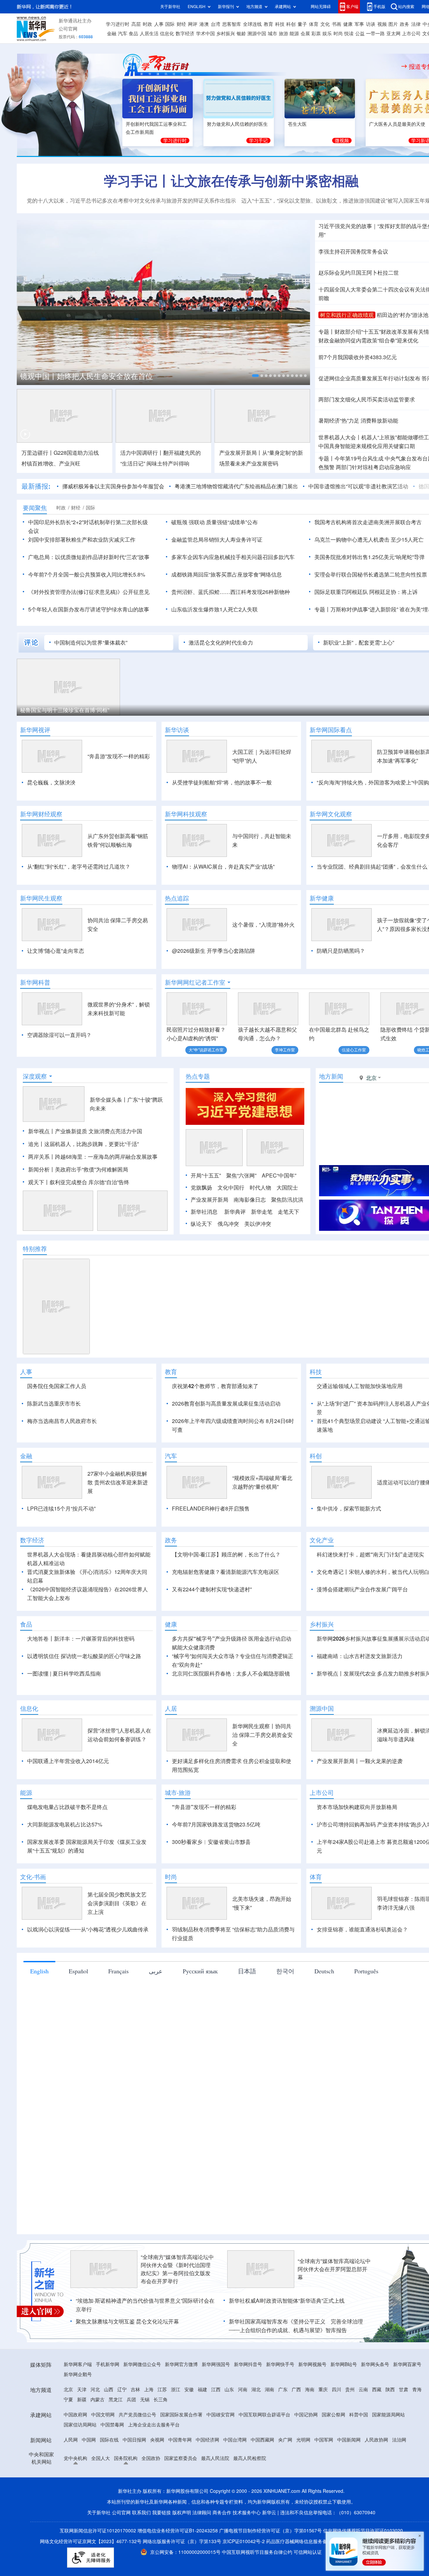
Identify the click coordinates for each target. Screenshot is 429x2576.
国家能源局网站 (388, 2415)
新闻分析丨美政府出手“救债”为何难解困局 (78, 1169)
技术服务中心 (247, 2513)
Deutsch (324, 1971)
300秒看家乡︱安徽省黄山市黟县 (211, 1842)
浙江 (176, 2390)
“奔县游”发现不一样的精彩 (119, 756)
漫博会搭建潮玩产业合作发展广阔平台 (362, 1589)
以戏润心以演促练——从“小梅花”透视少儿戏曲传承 (88, 1929)
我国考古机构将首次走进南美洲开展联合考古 (368, 522)
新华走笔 (262, 1212)
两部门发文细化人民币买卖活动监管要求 (367, 399)
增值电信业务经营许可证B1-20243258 (178, 2531)
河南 (243, 2390)
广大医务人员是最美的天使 (397, 124)
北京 (68, 2390)
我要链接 (162, 2513)
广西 (296, 2390)
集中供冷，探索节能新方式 (349, 1509)
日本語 (247, 1971)
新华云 (269, 2513)
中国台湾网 (235, 2440)
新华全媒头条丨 (109, 1100)
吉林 (135, 2390)
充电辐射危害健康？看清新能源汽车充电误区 (226, 1572)
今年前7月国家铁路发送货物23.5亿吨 (216, 1824)
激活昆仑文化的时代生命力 (221, 643)
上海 (149, 2390)
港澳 (204, 24)
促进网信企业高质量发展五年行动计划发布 (369, 378)
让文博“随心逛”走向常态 (56, 951)
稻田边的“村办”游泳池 (403, 315)
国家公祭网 (333, 2415)
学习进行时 (118, 24)
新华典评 (235, 1212)
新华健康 (322, 898)
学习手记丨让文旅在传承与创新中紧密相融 (231, 181)
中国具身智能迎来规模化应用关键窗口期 (367, 446)
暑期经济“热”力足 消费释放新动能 (358, 421)
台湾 (216, 24)
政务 (405, 24)
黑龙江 (116, 2400)
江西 (216, 2390)
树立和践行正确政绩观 (347, 315)
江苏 (162, 2390)
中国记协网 (306, 2415)
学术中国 (205, 34)
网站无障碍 (321, 7)
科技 (280, 24)
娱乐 (327, 34)
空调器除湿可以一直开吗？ (59, 1035)
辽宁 (122, 2390)
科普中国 (359, 2415)
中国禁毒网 (112, 2425)
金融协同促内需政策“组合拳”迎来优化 (368, 340)
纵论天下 (201, 1224)
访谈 (371, 24)
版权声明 (182, 2513)
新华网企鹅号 (78, 2374)
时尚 (338, 34)
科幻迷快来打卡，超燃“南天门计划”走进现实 (370, 1554)
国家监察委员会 (181, 2458)
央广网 (285, 2440)
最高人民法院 (215, 2458)
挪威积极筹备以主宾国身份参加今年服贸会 (113, 486)
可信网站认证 (308, 2552)
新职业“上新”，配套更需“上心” (359, 643)
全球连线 (252, 24)
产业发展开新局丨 (241, 453)
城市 (272, 34)
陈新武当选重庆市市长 (54, 1404)
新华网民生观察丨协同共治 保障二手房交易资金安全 (262, 1735)
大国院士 (287, 1188)
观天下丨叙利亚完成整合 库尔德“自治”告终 (79, 1182)
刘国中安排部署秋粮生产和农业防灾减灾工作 (82, 540)
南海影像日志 (250, 1200)
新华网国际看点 (331, 730)
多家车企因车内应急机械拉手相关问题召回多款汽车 (233, 557)
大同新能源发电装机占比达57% (65, 1824)
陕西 (390, 2390)
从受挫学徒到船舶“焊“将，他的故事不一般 (222, 782)
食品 (133, 34)
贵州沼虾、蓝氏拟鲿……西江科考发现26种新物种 (231, 592)
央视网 (157, 2440)
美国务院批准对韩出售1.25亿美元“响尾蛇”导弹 (370, 557)
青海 (417, 2390)
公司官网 (68, 29)
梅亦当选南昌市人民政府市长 (62, 1421)
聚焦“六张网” (241, 1175)
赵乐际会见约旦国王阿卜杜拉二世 (359, 273)
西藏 (377, 2390)
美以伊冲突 (258, 1224)
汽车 (123, 34)
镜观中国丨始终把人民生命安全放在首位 (86, 376)
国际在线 (109, 2440)
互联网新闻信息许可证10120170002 (99, 2531)
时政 (147, 24)
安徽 (189, 2390)
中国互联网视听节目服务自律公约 (258, 2552)
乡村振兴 (226, 34)
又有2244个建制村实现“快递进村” (212, 1589)
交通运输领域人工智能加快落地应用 (360, 1386)
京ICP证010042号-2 (244, 2541)
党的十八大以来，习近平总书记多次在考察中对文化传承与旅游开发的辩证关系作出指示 (131, 201)
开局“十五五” (206, 1175)
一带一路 (375, 34)
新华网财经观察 (41, 814)
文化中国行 (231, 1188)
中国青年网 (180, 2440)
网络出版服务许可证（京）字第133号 (182, 2541)
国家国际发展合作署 (181, 2415)
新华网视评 (35, 730)
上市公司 (411, 34)
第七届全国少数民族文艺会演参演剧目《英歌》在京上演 (117, 1903)
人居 (171, 1708)
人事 (159, 24)
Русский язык (200, 1971)
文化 (325, 24)
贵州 (350, 2390)
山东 (229, 2390)
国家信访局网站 (80, 2425)
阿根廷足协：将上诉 (393, 592)
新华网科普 (35, 982)
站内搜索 (406, 7)
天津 (82, 2390)
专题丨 (326, 332)
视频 (382, 24)
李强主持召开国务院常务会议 (353, 252)
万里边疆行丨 (38, 453)
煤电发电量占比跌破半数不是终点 (67, 1807)
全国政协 (151, 2458)
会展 (305, 34)
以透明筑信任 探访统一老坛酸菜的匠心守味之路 (84, 1656)
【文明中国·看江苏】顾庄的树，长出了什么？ (226, 1554)
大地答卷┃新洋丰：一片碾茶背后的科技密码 (81, 1639)
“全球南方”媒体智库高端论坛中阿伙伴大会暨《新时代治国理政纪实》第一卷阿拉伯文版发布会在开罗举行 (177, 2269)
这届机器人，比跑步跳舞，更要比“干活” (91, 1144)
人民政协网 (376, 2440)
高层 (136, 24)
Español (78, 1971)
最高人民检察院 (250, 2458)
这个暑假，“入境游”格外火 (263, 925)
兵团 (131, 2400)
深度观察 (35, 1076)
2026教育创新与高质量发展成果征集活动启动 (226, 1404)
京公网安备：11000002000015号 (186, 2552)
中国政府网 (75, 2415)
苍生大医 (297, 124)
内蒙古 (98, 2400)
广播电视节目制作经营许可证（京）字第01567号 (270, 2531)
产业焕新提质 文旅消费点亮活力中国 (99, 1131)
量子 (302, 24)
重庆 (323, 2390)
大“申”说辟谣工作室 (206, 1050)
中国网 (89, 2440)
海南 (310, 2390)
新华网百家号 (407, 2364)
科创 (291, 24)
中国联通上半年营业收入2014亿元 (68, 1761)
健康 (348, 24)
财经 (181, 24)
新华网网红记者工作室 (195, 982)
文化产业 (322, 1540)
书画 (336, 24)
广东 (283, 2390)
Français (118, 1971)
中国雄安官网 (221, 2415)
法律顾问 (202, 2513)
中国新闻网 (349, 2440)
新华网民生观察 (41, 898)
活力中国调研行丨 (142, 453)
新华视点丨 (42, 1131)
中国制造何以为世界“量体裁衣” (91, 643)
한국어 (285, 1971)
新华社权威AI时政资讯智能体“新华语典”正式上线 (287, 2301)
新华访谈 (177, 730)
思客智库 (232, 24)
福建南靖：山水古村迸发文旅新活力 (360, 1656)
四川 (336, 2390)
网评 (193, 24)
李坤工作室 (285, 1050)
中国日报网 (134, 2440)
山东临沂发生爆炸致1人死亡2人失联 (214, 609)
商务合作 (222, 2513)
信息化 (167, 34)
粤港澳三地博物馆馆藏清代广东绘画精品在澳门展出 (236, 486)
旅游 (284, 34)
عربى (156, 1971)
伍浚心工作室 (354, 1050)
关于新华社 (170, 7)
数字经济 (185, 34)
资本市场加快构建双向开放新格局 (357, 1807)
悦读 (349, 34)
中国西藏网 (262, 2440)
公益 (360, 34)
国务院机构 (126, 2458)
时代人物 (260, 1188)
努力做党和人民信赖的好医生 (237, 124)
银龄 (241, 34)
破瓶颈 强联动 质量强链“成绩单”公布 (214, 522)
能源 (294, 34)
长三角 (161, 2400)
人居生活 (149, 34)
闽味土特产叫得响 (168, 463)
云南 (363, 2390)
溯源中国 (257, 34)
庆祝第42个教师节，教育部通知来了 (215, 1386)
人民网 (71, 2440)
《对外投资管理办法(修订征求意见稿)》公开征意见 (89, 592)
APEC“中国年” (279, 1175)
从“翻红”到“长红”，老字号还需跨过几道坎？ (79, 867)
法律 (416, 24)
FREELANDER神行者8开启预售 (211, 1509)
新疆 (82, 2400)
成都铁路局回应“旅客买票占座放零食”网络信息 (227, 574)
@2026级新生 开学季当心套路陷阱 (213, 951)
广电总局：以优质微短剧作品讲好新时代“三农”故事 (89, 557)
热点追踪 (177, 898)
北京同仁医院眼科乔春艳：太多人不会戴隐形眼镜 (231, 1674)
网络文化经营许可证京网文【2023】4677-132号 (91, 2541)
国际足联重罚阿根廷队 (341, 592)
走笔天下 (289, 1212)
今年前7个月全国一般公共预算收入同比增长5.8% (87, 574)
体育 (314, 24)
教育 (268, 24)
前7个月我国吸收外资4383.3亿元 (358, 357)
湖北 (256, 2390)
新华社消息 (204, 1212)
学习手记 (258, 141)
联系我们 (141, 2513)
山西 (109, 2390)
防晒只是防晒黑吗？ (341, 951)
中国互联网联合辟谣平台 (264, 2415)
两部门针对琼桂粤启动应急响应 (373, 467)
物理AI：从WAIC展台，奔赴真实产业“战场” (223, 867)
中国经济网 (207, 2440)
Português (366, 1971)
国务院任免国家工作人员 (57, 1386)
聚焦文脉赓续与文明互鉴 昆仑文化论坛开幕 (127, 2321)
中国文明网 (103, 2415)
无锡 (145, 2400)
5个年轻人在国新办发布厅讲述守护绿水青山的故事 (89, 609)
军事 (359, 24)
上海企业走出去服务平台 (154, 2425)
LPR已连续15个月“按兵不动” (61, 1509)
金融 (112, 34)
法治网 (399, 2440)
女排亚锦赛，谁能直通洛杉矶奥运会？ (362, 1929)
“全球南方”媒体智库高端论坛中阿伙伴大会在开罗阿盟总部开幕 (334, 2269)
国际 (170, 24)
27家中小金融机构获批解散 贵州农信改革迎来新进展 (118, 1482)
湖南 (269, 2390)
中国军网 (324, 2440)
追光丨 (36, 1144)
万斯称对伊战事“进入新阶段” (364, 609)
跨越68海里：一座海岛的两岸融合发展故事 (106, 1157)
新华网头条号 (375, 2364)
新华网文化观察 (331, 814)
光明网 (303, 2440)
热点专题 (198, 1076)
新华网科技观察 (186, 814)
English (39, 1971)
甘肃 (404, 2390)
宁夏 (68, 2400)
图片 (393, 24)
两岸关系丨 (42, 1157)
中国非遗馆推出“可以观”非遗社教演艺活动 (358, 486)
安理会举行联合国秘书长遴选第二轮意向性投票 (371, 574)
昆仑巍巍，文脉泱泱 (51, 782)
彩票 (316, 34)
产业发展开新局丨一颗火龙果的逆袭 (360, 1761)
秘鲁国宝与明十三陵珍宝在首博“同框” (65, 710)
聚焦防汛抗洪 (287, 1200)
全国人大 (101, 2458)
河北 (95, 2390)
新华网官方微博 (181, 2364)
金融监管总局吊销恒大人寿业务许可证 (217, 540)
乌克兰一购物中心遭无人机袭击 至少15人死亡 (369, 540)
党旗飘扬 (201, 1188)
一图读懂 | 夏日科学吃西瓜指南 (64, 1674)
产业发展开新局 (209, 1200)
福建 (202, 2390)
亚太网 (393, 34)
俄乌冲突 (228, 1224)
